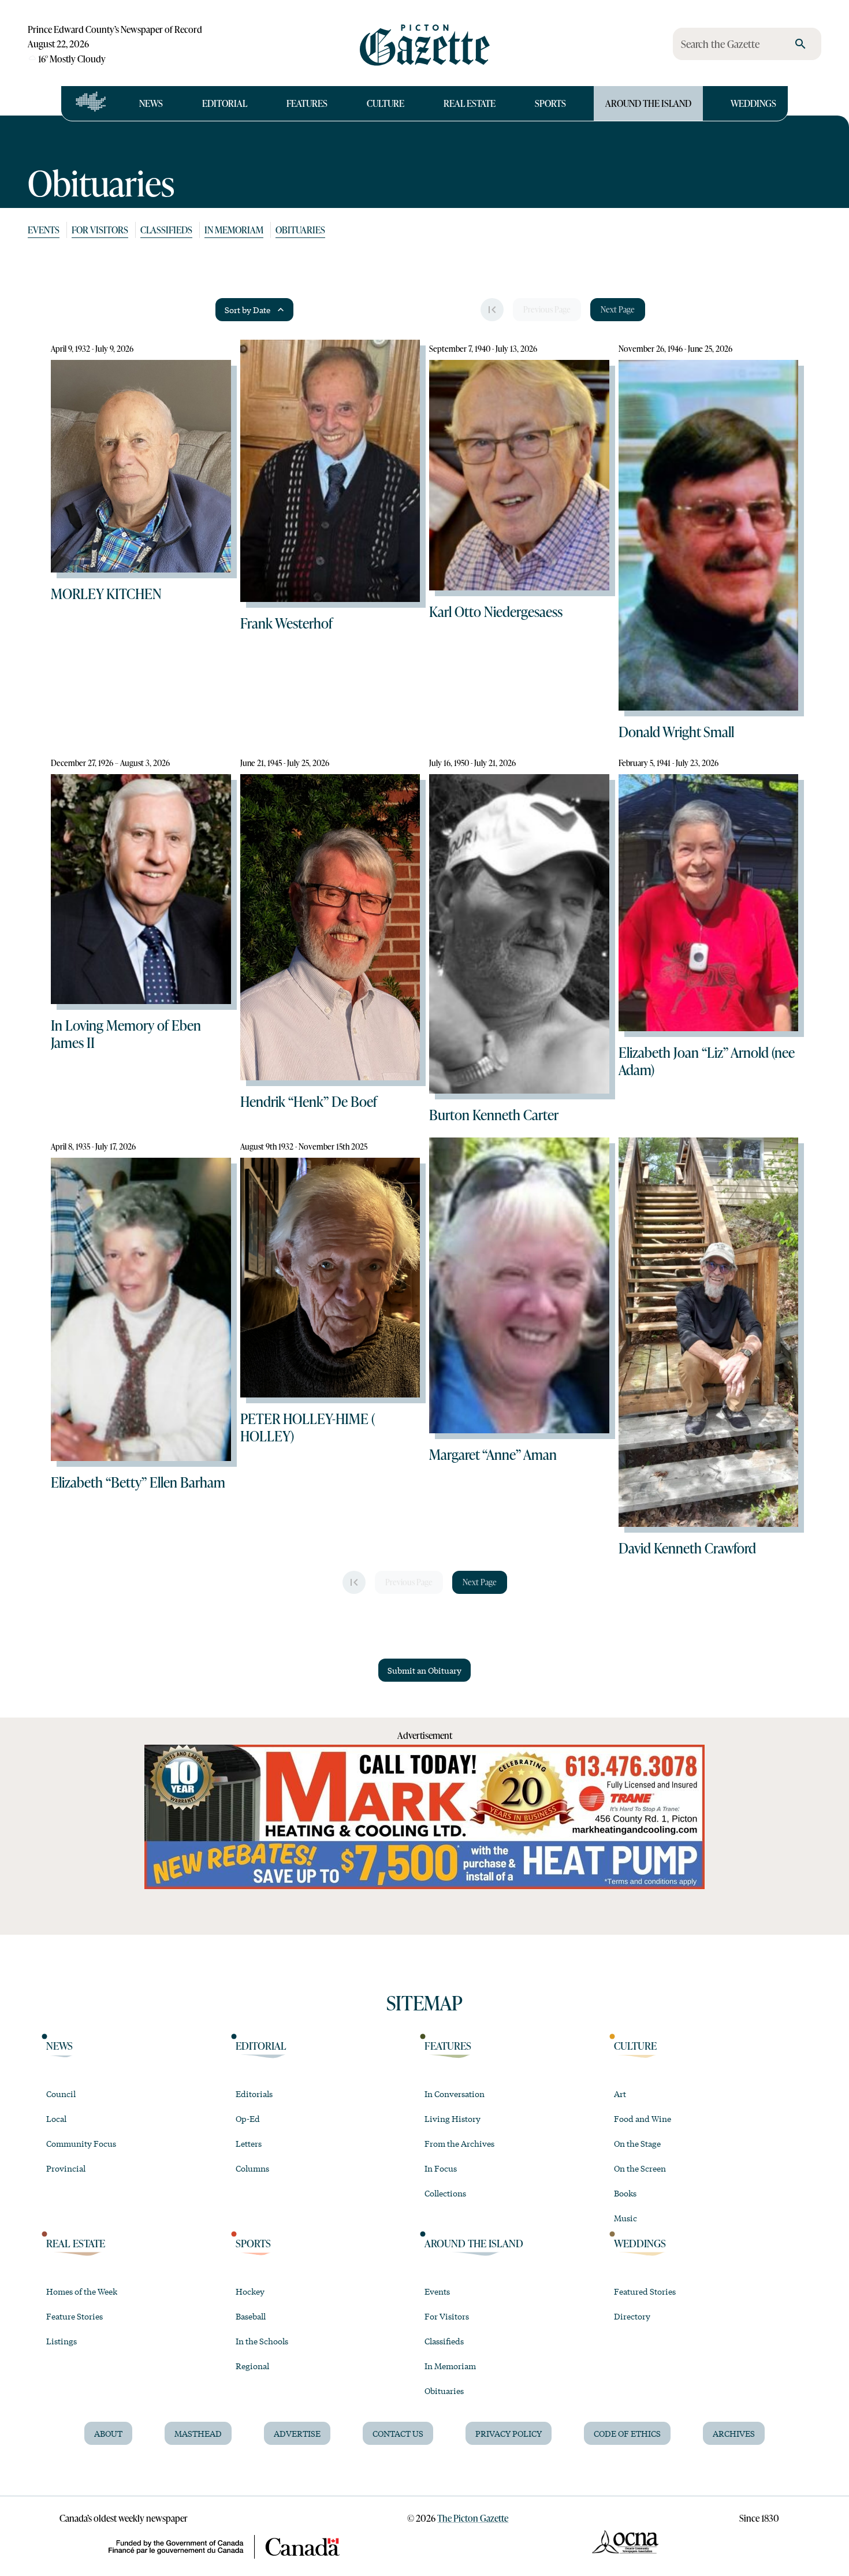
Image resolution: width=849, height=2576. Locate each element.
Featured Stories (645, 2291)
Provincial (66, 2168)
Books (625, 2193)
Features (307, 103)
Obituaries (300, 230)
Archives (734, 2433)
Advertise (297, 2433)
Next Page (618, 309)
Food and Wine (643, 2118)
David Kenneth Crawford (687, 1548)
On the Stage (637, 2143)
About (108, 2433)
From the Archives (459, 2143)
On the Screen (640, 2168)
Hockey (250, 2291)
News (151, 103)
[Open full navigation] (91, 103)
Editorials (254, 2094)
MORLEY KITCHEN (106, 593)
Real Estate (470, 103)
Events (44, 230)
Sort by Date (247, 310)
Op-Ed (248, 2118)
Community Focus (81, 2143)
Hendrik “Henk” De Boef (309, 1101)
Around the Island (648, 103)
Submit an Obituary (425, 1670)
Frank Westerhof (286, 623)
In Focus (441, 2168)
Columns (252, 2168)
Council (61, 2094)
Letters (249, 2143)
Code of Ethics (627, 2433)
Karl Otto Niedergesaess (496, 611)
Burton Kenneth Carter (494, 1114)
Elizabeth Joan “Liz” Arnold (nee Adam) (707, 1061)
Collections (445, 2193)
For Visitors (100, 230)
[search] (800, 44)
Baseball (251, 2316)
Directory (632, 2316)
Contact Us (398, 2433)
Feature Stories (75, 2316)
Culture (386, 103)
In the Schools (262, 2341)
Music (625, 2218)
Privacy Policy (509, 2433)
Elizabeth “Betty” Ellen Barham (138, 1482)
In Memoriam (234, 230)
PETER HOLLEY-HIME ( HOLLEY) (308, 1427)
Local (56, 2118)
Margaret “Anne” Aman (493, 1454)
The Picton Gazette (473, 2518)
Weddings (753, 103)
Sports (550, 103)
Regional (252, 2366)
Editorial (225, 103)
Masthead (198, 2433)
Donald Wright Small (676, 731)
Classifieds (166, 230)
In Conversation (455, 2094)
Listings (62, 2341)
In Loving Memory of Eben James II (126, 1034)
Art (620, 2094)
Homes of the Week (82, 2291)
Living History (453, 2118)
